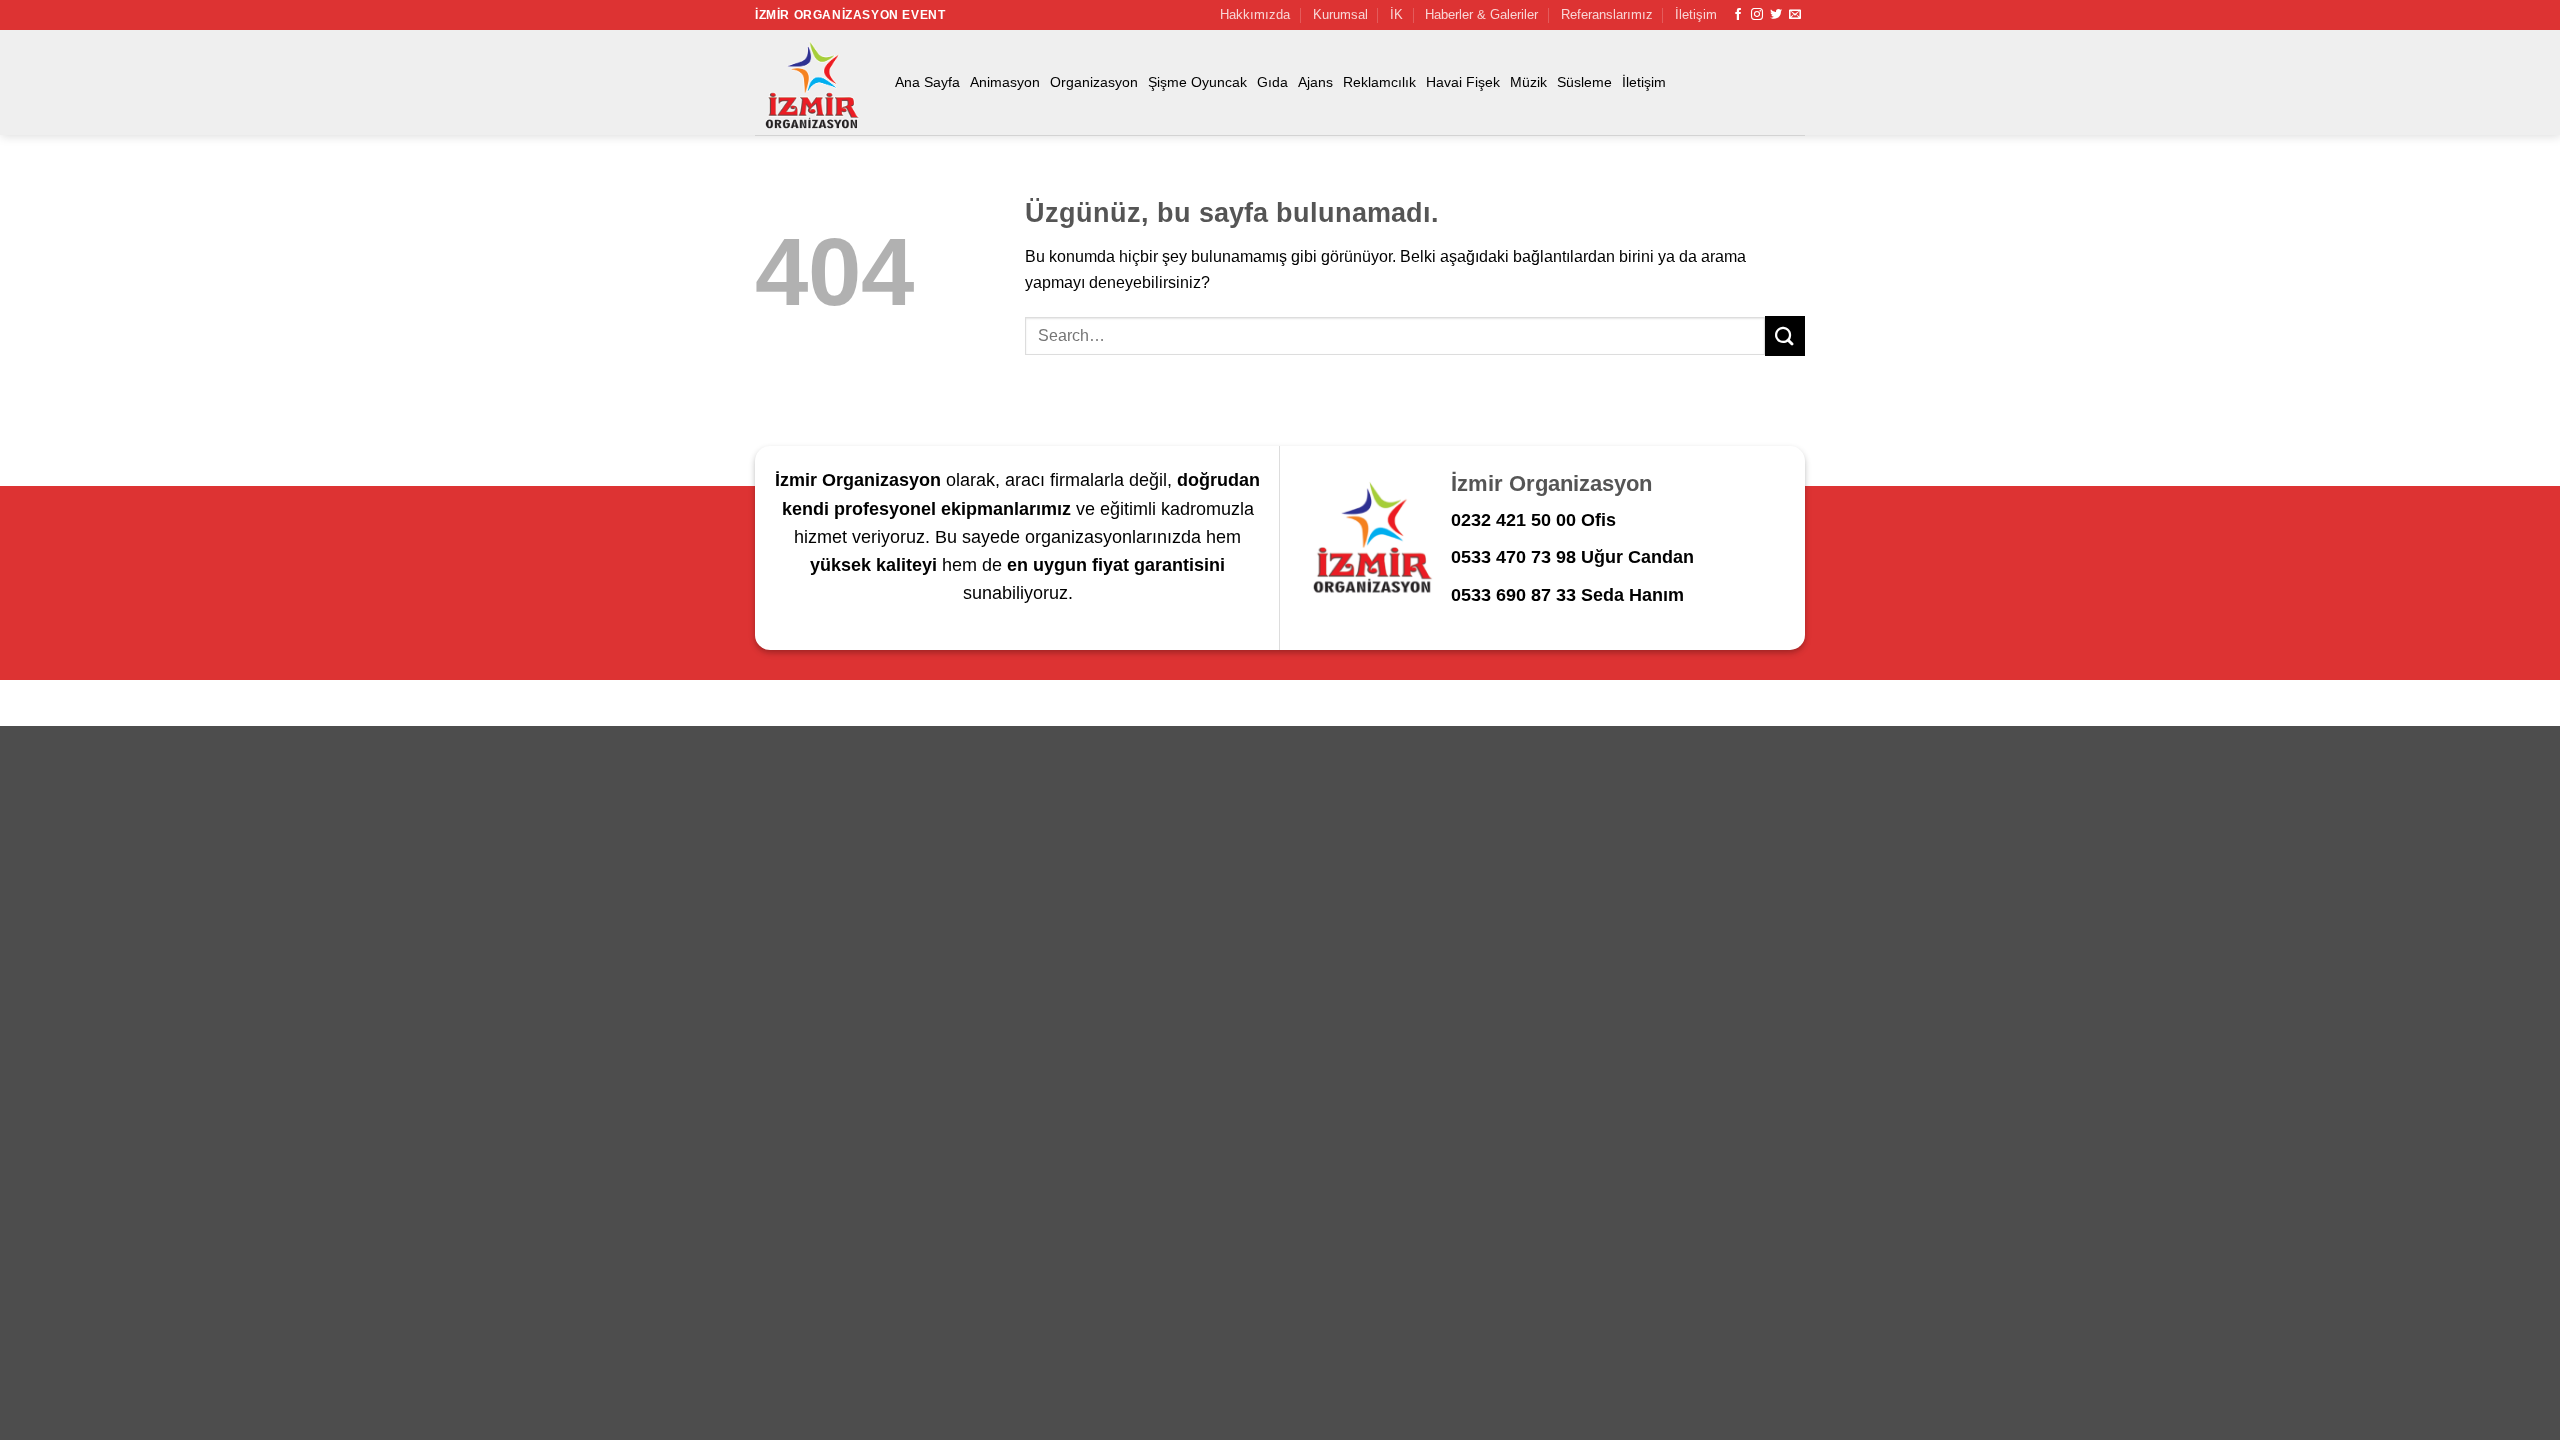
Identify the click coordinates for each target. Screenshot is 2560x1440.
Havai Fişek (1463, 82)
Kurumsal (1340, 14)
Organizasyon (1094, 82)
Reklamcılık (1379, 82)
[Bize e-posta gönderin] (1795, 15)
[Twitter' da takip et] (1776, 15)
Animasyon (1005, 82)
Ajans (1315, 82)
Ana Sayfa (927, 82)
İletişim (1696, 14)
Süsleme (1584, 82)
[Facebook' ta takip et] (1738, 15)
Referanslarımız (1607, 14)
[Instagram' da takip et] (1757, 15)
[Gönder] (1785, 335)
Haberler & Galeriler (1481, 14)
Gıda (1272, 82)
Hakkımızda (1255, 14)
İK (1396, 14)
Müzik (1528, 82)
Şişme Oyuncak (1197, 82)
